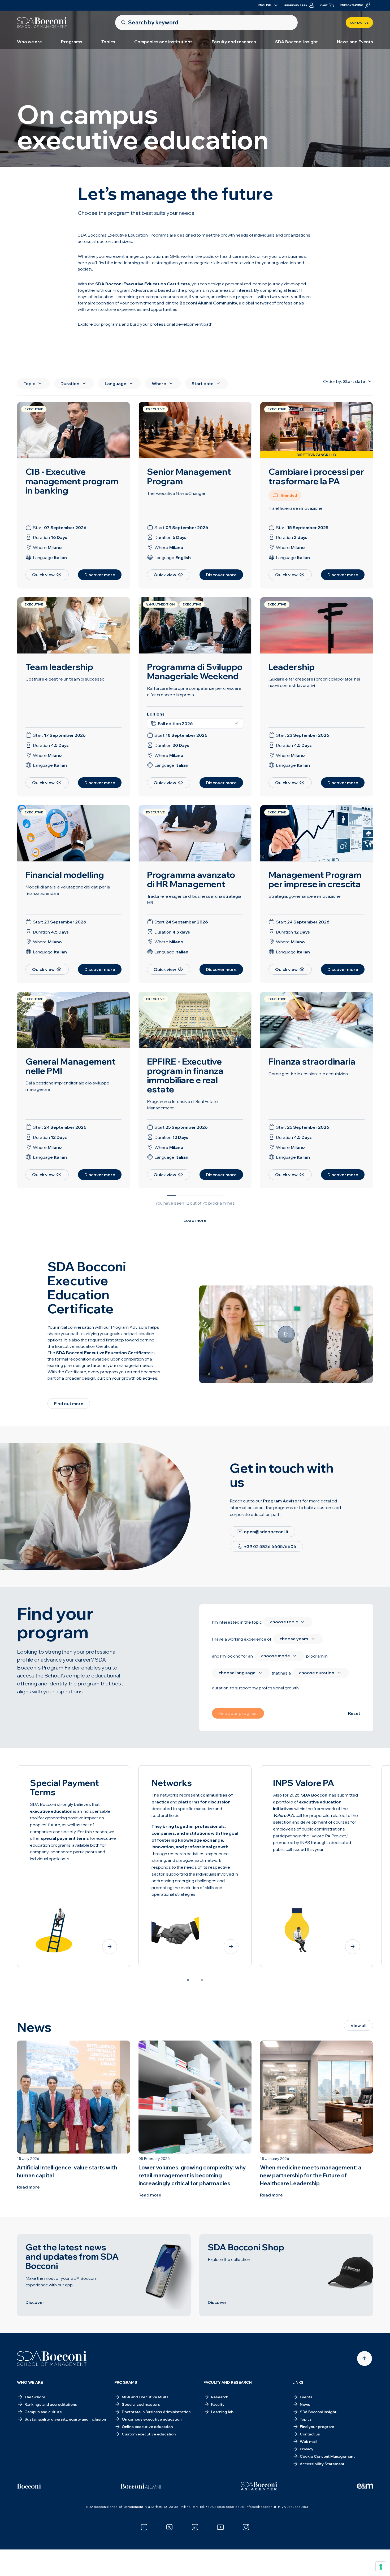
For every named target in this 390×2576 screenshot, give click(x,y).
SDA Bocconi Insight (296, 42)
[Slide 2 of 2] (202, 1980)
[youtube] (220, 2527)
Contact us (359, 23)
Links (298, 2382)
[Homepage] (52, 2359)
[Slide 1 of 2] (188, 1980)
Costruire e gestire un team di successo (65, 679)
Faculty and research (234, 42)
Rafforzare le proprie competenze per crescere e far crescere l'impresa (194, 691)
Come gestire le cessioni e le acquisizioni (309, 1074)
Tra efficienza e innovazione (296, 508)
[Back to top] (365, 2359)
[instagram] (246, 2527)
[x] (170, 2527)
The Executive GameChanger (176, 493)
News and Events (355, 42)
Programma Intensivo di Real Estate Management (182, 1105)
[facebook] (144, 2527)
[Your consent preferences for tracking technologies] (381, 2567)
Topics (108, 42)
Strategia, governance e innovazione (305, 896)
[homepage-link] (42, 23)
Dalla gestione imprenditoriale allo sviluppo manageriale (67, 1086)
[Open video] (286, 1334)
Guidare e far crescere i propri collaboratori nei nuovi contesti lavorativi (314, 682)
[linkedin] (195, 2527)
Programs (72, 42)
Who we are (29, 42)
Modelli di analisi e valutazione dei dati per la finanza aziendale (68, 890)
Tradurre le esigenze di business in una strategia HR (194, 899)
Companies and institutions (163, 42)
